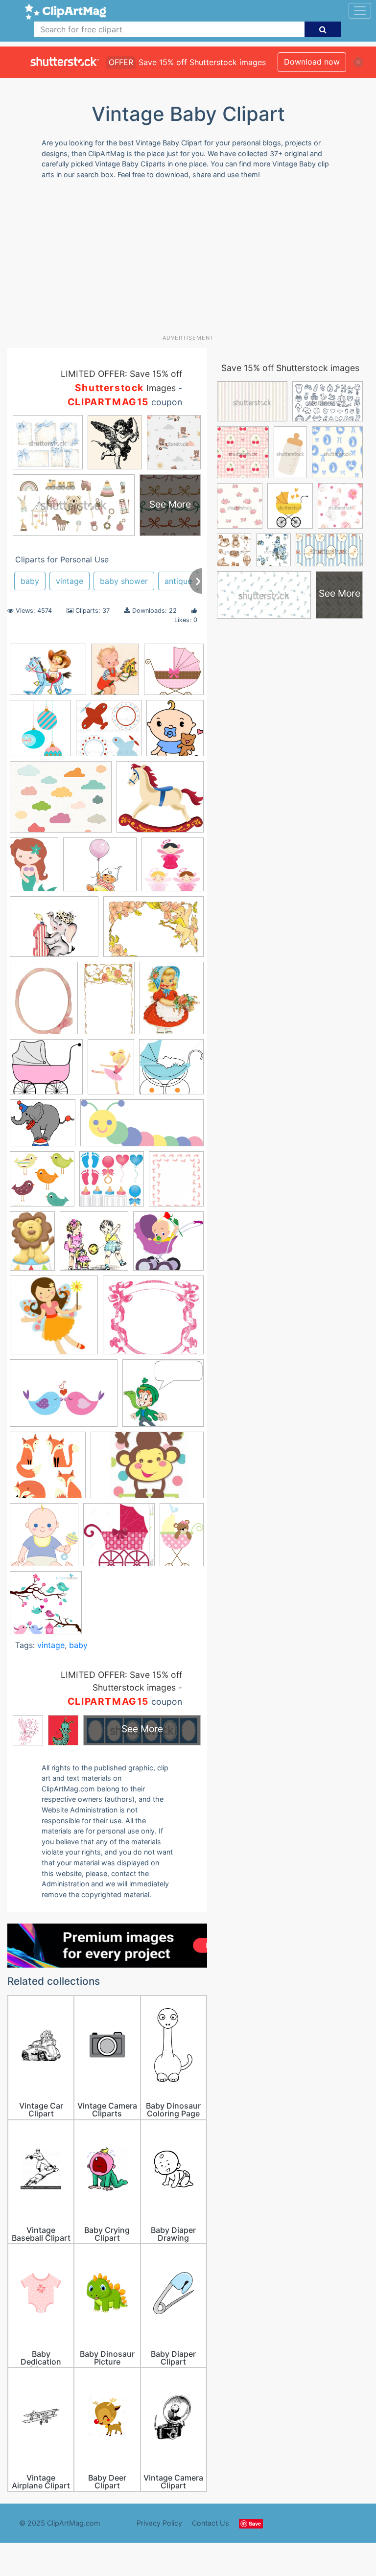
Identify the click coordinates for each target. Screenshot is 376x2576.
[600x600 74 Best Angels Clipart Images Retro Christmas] (173, 869)
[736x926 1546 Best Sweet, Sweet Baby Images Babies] (115, 674)
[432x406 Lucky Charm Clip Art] (163, 1397)
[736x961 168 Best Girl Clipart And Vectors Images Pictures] (34, 869)
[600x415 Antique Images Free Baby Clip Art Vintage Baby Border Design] (153, 931)
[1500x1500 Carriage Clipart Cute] (174, 673)
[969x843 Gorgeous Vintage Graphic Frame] (153, 1319)
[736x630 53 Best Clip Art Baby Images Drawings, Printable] (100, 869)
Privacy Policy (159, 2523)
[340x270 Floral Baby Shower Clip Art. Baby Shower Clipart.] (61, 802)
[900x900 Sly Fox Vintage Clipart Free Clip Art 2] (48, 1470)
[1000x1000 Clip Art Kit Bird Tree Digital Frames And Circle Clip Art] (42, 1184)
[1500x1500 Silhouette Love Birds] (46, 1607)
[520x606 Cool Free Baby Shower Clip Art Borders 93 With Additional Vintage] (176, 1183)
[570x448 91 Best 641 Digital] (54, 931)
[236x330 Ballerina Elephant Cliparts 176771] (111, 1071)
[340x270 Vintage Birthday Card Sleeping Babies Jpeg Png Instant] (48, 674)
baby (30, 581)
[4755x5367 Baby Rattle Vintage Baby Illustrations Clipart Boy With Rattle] (175, 732)
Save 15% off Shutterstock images (290, 368)
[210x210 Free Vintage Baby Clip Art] (94, 1246)
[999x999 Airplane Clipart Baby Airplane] (109, 733)
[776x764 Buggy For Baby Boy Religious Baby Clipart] (171, 1071)
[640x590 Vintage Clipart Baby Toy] (160, 801)
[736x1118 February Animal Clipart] (32, 1245)
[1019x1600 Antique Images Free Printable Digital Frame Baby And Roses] (109, 1002)
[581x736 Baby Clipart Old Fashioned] (172, 1002)
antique (178, 581)
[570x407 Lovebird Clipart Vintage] (64, 1398)
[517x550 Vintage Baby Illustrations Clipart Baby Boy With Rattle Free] (44, 1540)
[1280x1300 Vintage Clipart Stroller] (119, 1539)
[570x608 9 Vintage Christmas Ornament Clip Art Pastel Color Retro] (40, 732)
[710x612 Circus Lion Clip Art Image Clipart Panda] (43, 1128)
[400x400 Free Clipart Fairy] (54, 1320)
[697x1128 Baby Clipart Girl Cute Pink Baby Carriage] (182, 1538)
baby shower (124, 581)
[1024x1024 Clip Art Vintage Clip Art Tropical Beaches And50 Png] (112, 1184)
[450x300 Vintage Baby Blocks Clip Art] (147, 1470)
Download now (312, 62)
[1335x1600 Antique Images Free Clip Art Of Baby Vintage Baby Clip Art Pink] (44, 1002)
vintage (70, 581)
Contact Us (211, 2523)
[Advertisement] (192, 260)
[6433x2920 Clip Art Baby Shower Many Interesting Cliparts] (142, 1127)
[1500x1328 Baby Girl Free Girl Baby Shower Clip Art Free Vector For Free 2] (46, 1071)
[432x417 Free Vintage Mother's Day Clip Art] (168, 1245)
